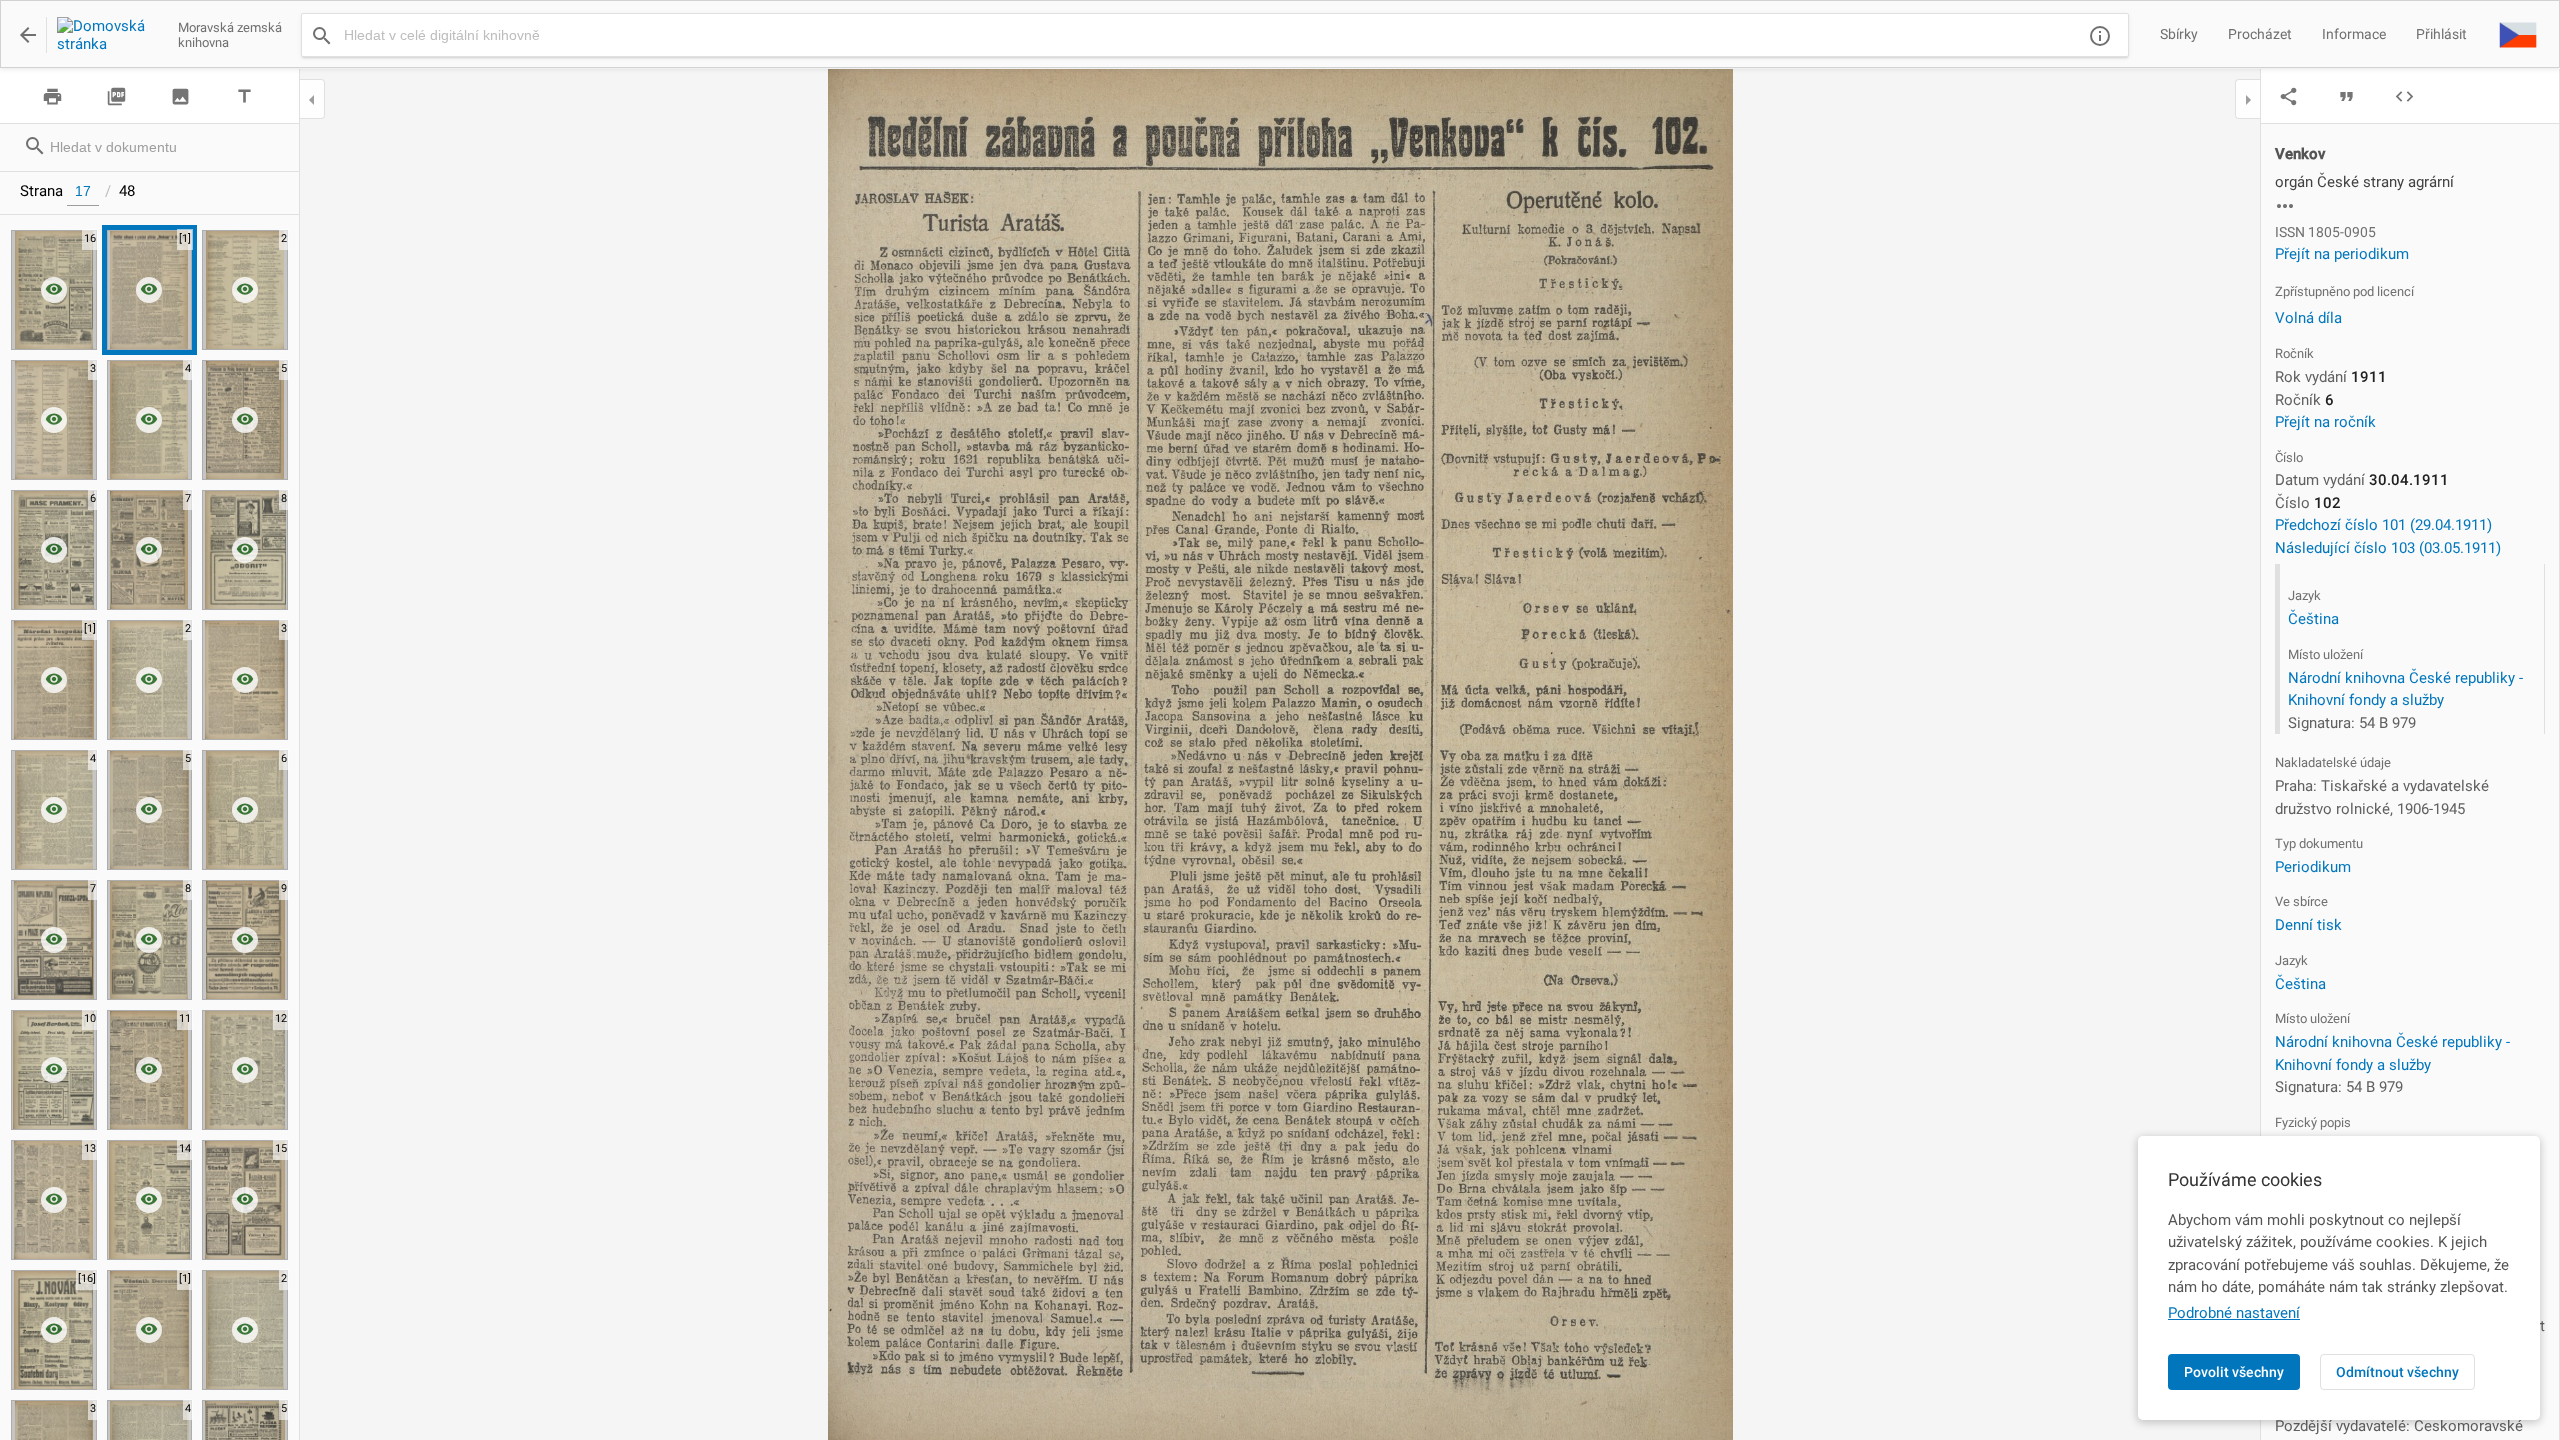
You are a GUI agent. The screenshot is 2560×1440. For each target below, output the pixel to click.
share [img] (2288, 96)
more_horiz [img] (2285, 206)
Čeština (2313, 619)
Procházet (2260, 34)
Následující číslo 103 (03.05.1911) (2388, 548)
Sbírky (2179, 34)
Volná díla (2308, 318)
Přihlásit (2441, 34)
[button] (2518, 34)
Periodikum (2313, 867)
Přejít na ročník (2325, 422)
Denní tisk (2308, 925)
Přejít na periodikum (2342, 254)
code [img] (2404, 96)
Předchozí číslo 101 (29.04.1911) (2383, 525)
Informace (2354, 34)
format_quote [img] (2346, 96)
